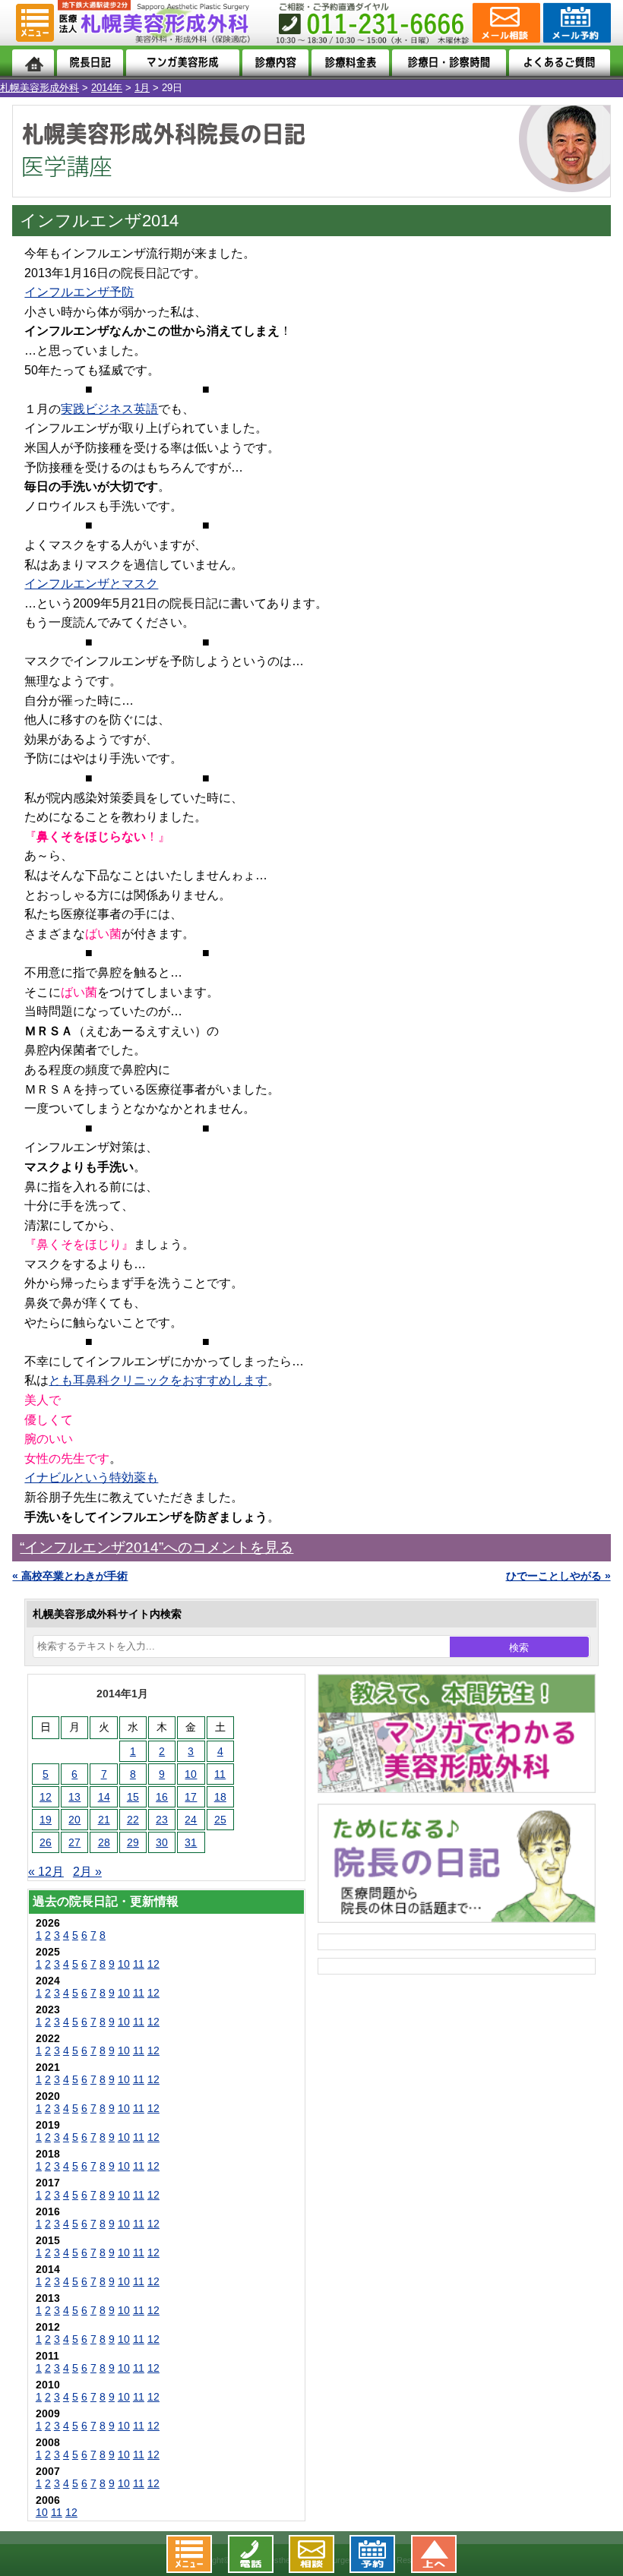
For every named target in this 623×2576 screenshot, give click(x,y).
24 (191, 1820)
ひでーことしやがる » (558, 1576)
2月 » (87, 1872)
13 (74, 1797)
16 (162, 1797)
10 (191, 1774)
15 (133, 1797)
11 (220, 1774)
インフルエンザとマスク (91, 584)
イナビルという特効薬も (91, 1477)
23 (162, 1820)
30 (162, 1842)
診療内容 (275, 63)
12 (46, 1797)
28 (104, 1842)
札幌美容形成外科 (40, 88)
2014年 (107, 88)
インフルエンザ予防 (79, 292)
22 (133, 1820)
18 (220, 1797)
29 (133, 1842)
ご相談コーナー (505, 23)
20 (74, 1820)
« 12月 (46, 1872)
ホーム (33, 63)
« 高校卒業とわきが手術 (70, 1576)
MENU (35, 23)
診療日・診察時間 (449, 63)
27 (74, 1842)
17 (191, 1797)
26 (46, 1842)
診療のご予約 (576, 23)
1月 (142, 88)
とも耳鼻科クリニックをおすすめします (158, 1380)
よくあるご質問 (560, 63)
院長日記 (90, 63)
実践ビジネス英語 (109, 409)
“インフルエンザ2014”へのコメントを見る (157, 1547)
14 (104, 1797)
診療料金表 (350, 63)
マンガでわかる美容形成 (183, 63)
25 (220, 1820)
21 (104, 1820)
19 (46, 1820)
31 (191, 1842)
